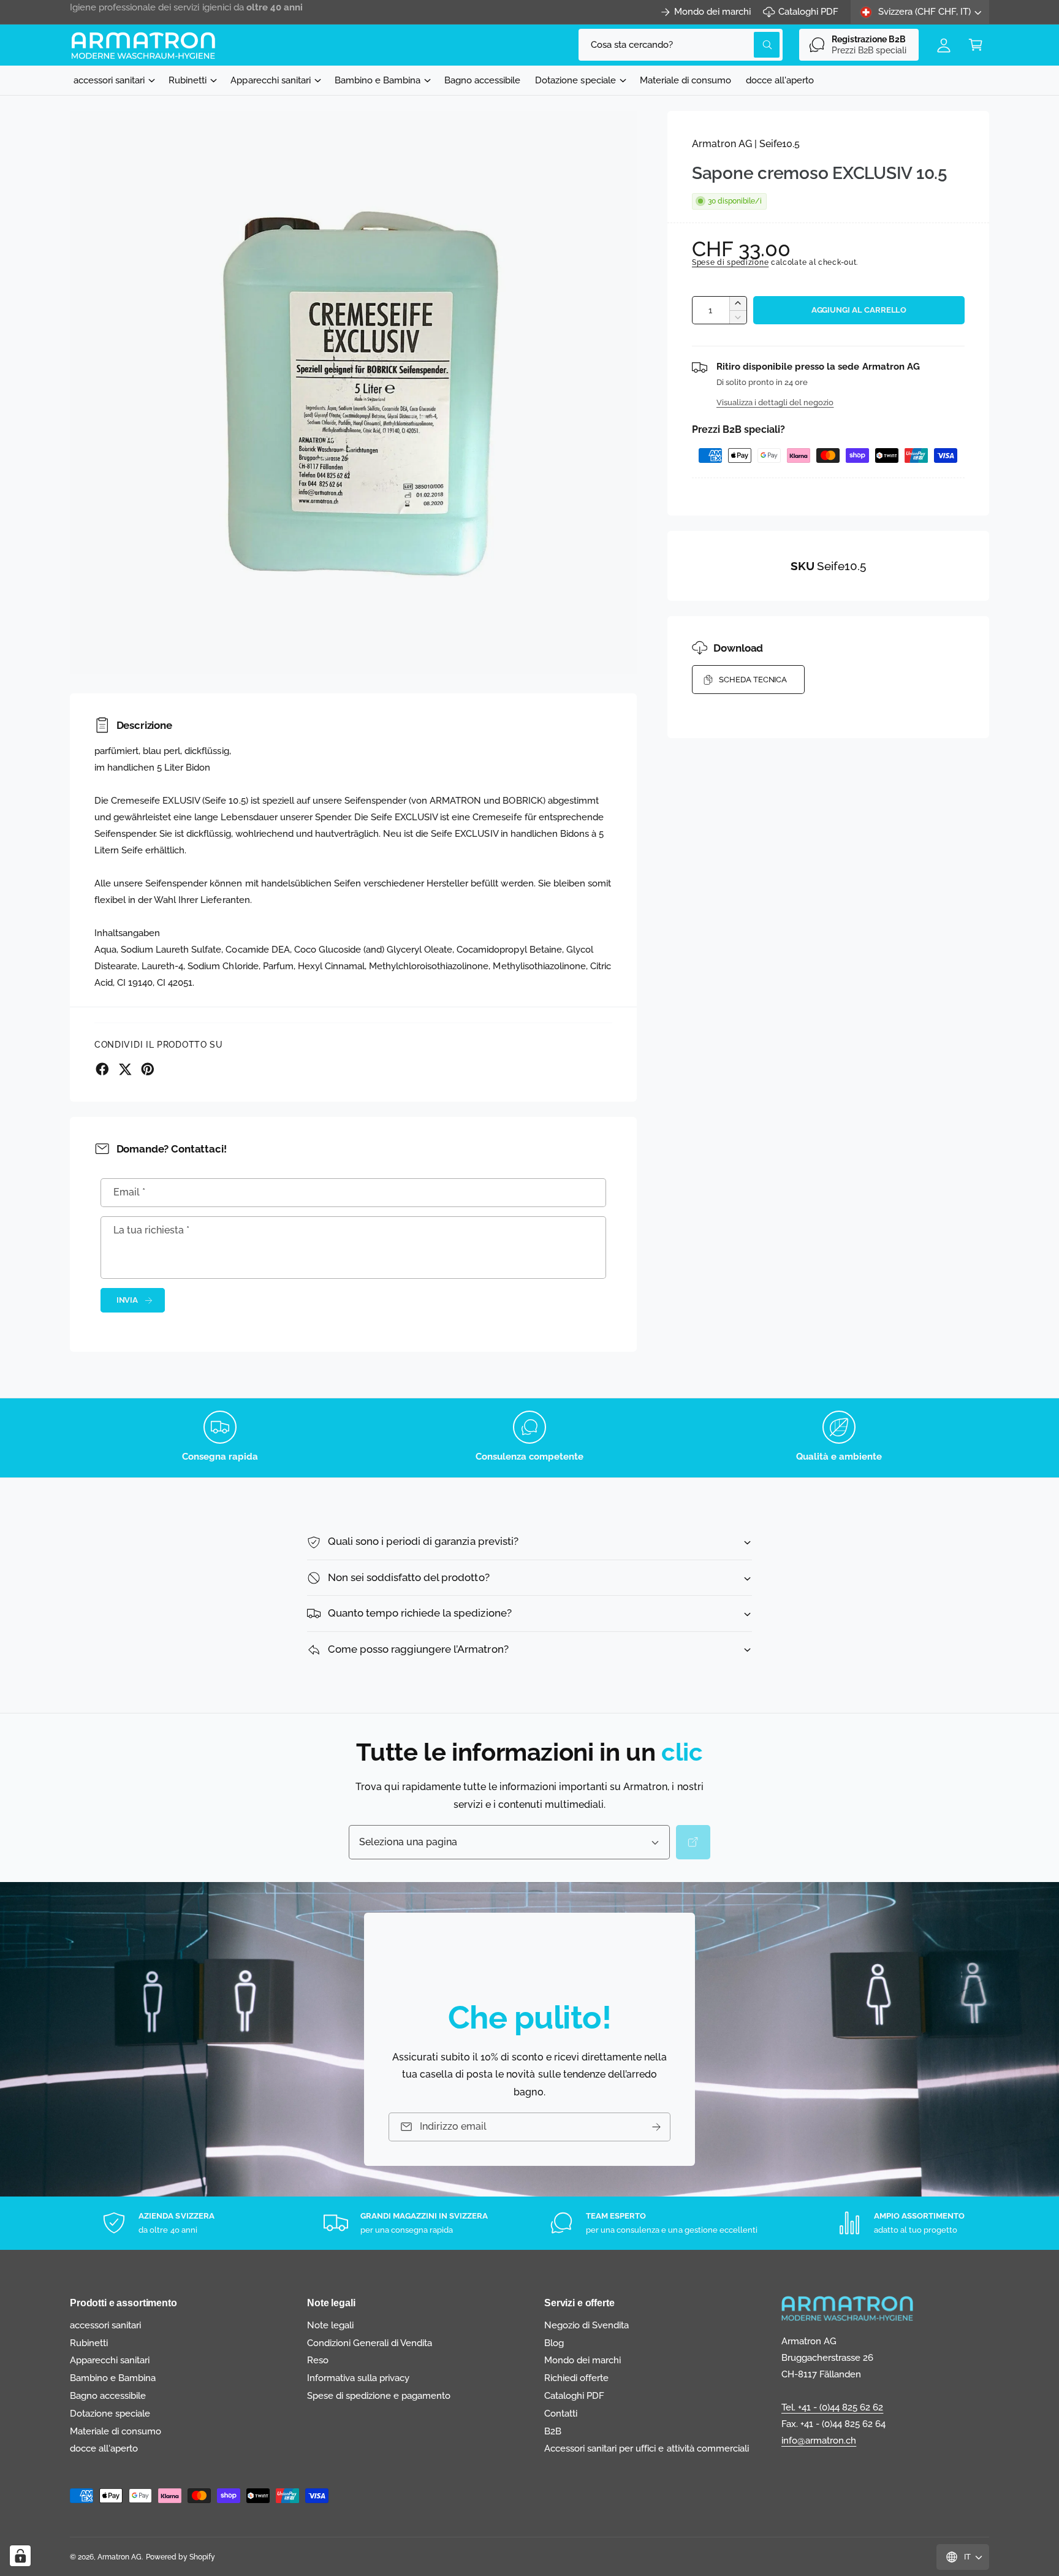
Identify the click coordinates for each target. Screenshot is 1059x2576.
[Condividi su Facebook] (102, 1069)
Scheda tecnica (753, 680)
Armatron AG (120, 2557)
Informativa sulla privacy (358, 2378)
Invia (127, 1300)
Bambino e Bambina (378, 80)
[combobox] (681, 45)
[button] (976, 45)
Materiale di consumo (116, 2431)
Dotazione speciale (575, 80)
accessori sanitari (109, 80)
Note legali (330, 2325)
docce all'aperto (104, 2448)
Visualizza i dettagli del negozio (775, 402)
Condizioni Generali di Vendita (370, 2343)
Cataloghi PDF (808, 12)
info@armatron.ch (819, 2441)
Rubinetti (188, 80)
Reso (318, 2360)
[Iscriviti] (656, 2127)
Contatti (561, 2414)
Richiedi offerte (576, 2378)
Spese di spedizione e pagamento (379, 2396)
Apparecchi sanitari (270, 80)
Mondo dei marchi (712, 12)
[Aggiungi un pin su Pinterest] (148, 1069)
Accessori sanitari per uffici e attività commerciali (647, 2448)
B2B (553, 2431)
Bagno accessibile (108, 2396)
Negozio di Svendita (586, 2325)
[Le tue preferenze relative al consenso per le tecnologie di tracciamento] (20, 2556)
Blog (554, 2343)
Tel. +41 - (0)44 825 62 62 (832, 2407)
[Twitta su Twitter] (125, 1069)
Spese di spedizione (730, 262)
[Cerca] (693, 1842)
